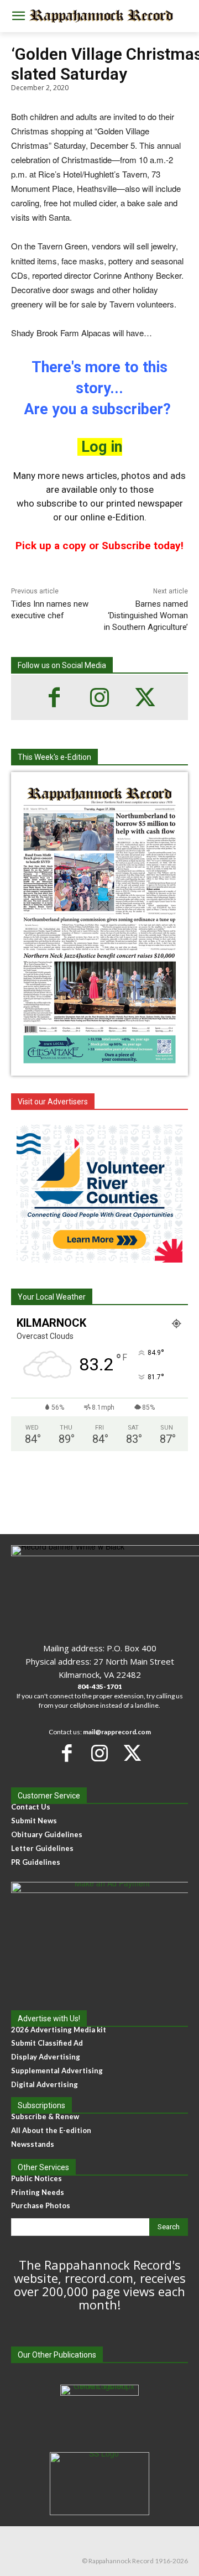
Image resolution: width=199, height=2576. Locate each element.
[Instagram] (99, 697)
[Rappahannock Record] (99, 16)
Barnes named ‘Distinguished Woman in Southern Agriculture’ (146, 616)
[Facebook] (54, 697)
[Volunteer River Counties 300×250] (99, 1193)
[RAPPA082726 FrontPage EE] (99, 1067)
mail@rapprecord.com (117, 1732)
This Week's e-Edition (54, 757)
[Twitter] (145, 697)
